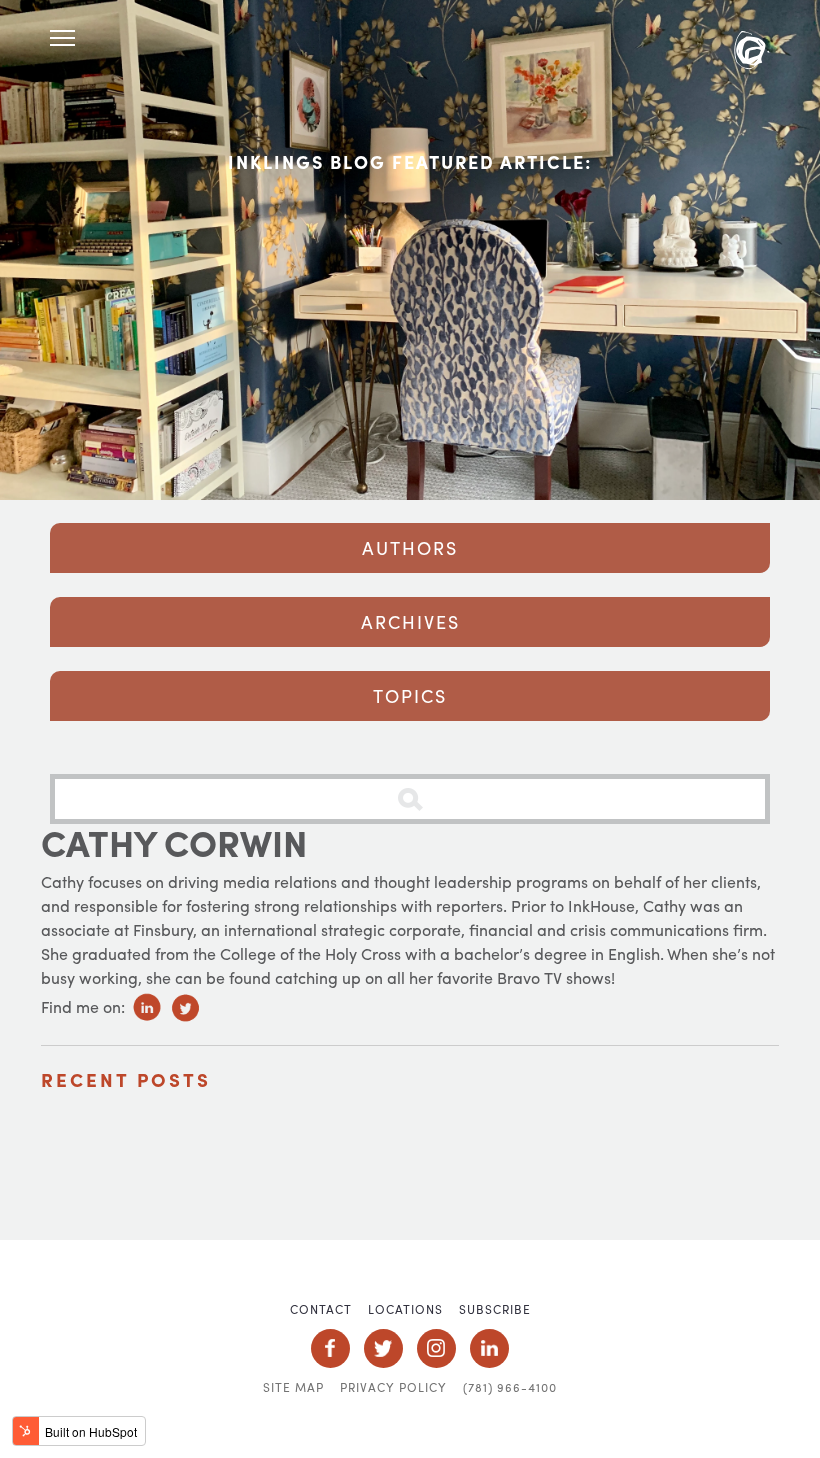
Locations (405, 1309)
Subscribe (495, 1309)
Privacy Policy (393, 1387)
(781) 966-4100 (510, 1387)
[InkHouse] (751, 53)
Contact (321, 1309)
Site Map (293, 1387)
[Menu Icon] (62, 38)
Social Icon (330, 1348)
